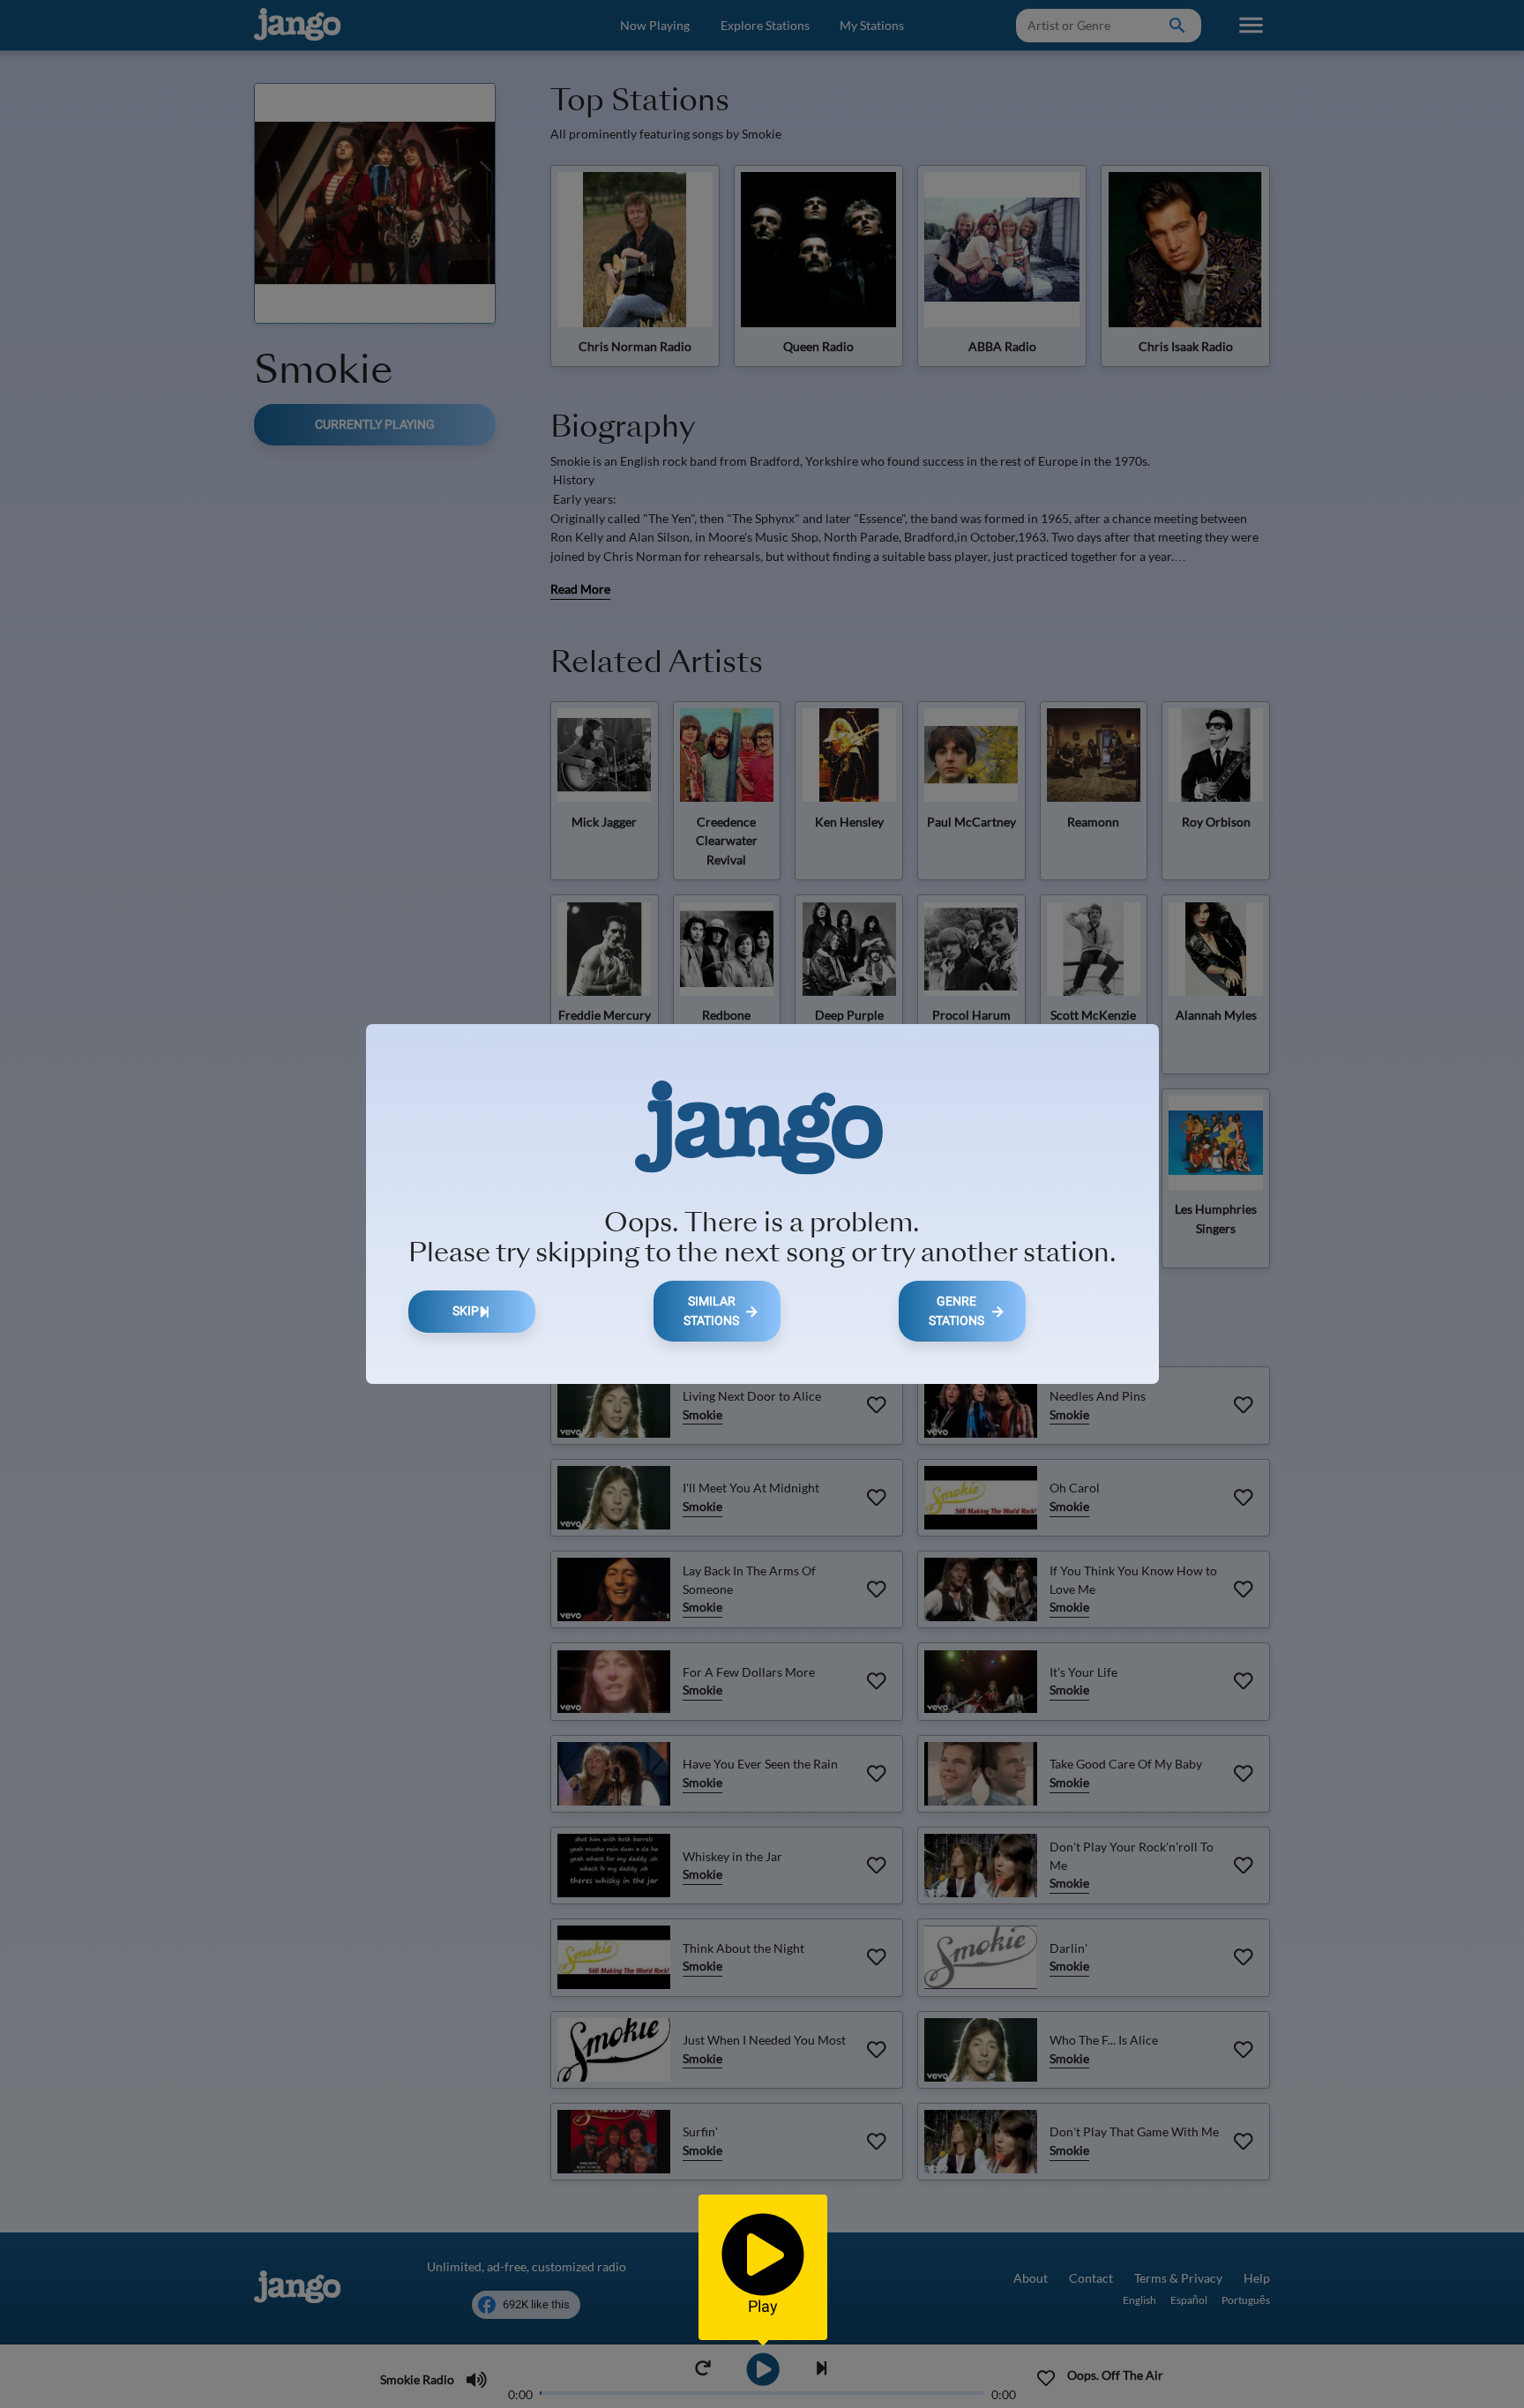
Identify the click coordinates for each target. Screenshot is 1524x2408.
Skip (466, 1311)
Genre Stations (956, 1311)
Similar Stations (711, 1311)
